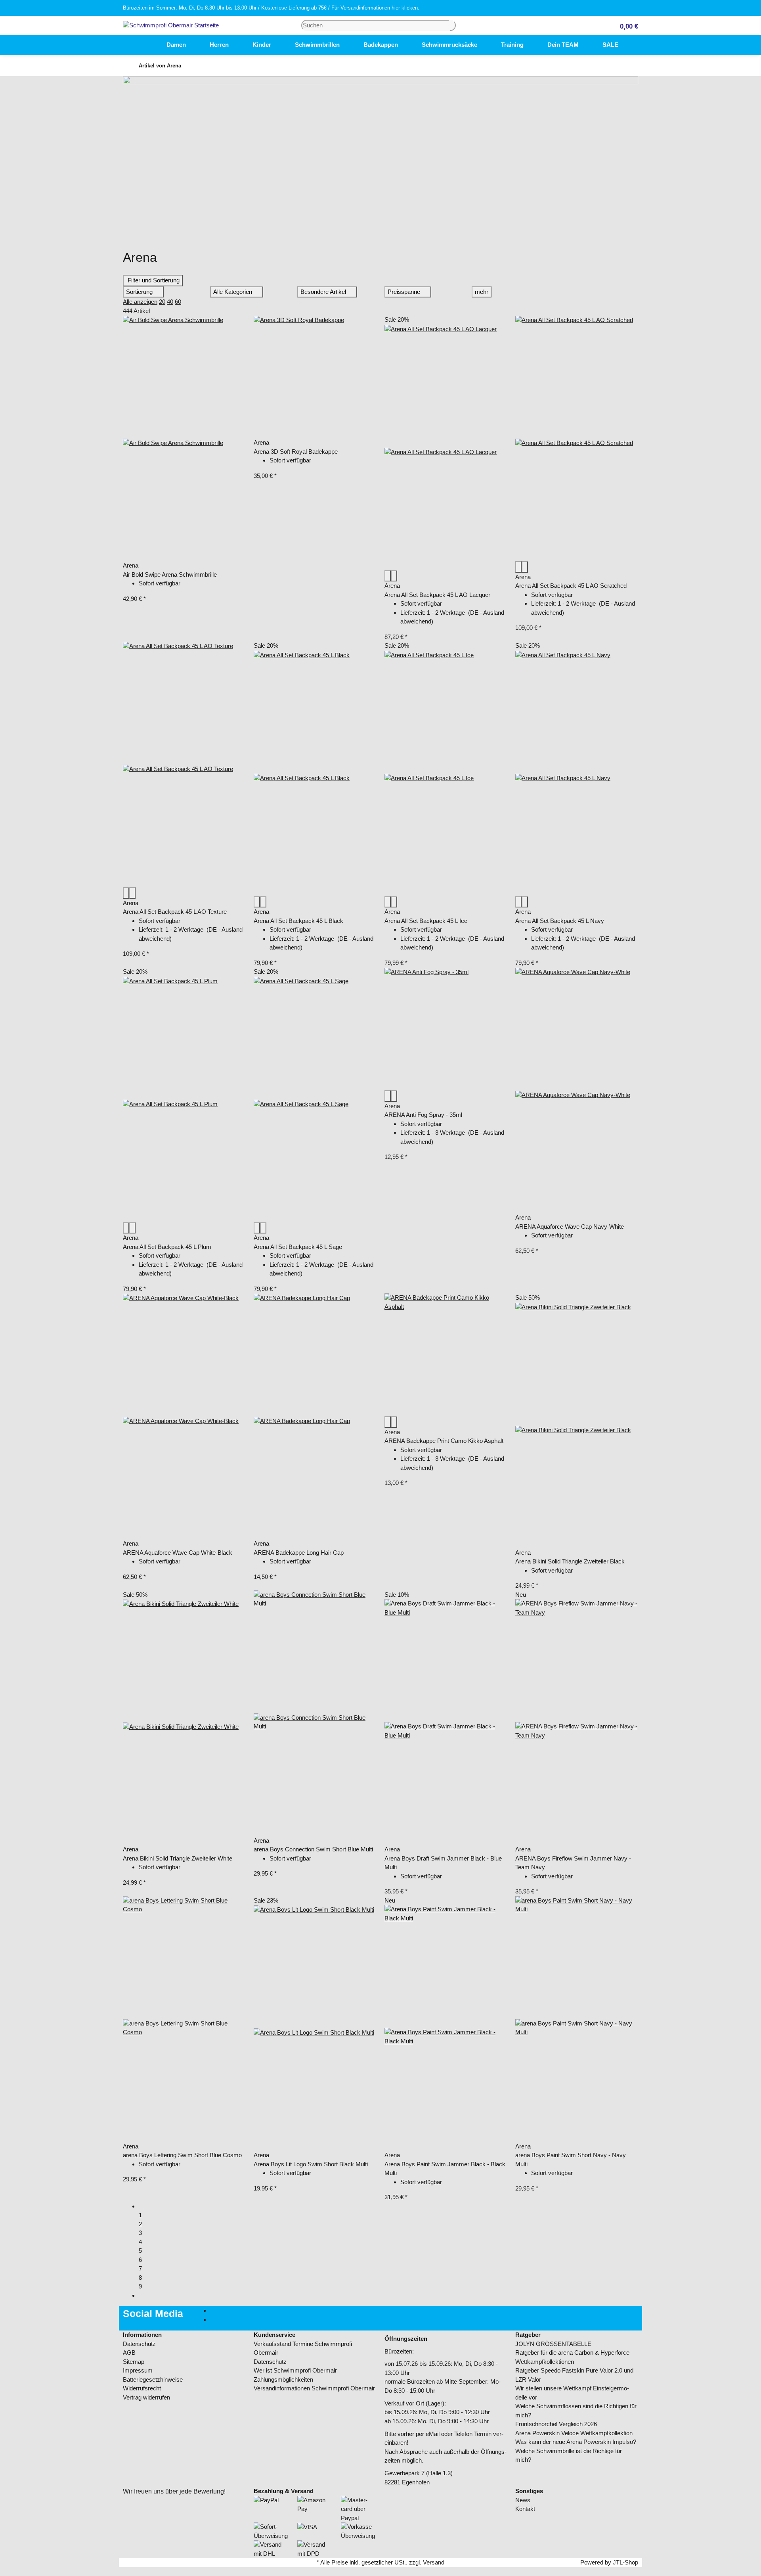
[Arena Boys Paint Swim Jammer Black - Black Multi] (446, 2028)
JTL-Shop (625, 2562)
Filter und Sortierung (153, 280)
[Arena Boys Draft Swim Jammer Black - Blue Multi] (446, 1722)
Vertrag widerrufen (146, 2397)
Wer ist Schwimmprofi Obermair (295, 2370)
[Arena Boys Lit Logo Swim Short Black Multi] (315, 2028)
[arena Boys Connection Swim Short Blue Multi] (315, 1713)
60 (178, 302)
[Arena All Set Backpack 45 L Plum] (184, 1099)
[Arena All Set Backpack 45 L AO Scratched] (577, 438)
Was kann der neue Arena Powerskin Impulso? (576, 2442)
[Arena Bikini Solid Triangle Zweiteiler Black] (577, 1425)
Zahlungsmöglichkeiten (283, 2379)
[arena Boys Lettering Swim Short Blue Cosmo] (184, 2019)
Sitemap (134, 2362)
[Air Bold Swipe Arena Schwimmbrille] (184, 438)
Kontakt (525, 2509)
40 (170, 302)
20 (162, 302)
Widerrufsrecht (142, 2388)
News (523, 2500)
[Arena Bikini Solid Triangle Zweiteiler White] (184, 1722)
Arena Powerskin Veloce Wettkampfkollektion (574, 2433)
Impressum (138, 2370)
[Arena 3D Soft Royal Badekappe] (315, 377)
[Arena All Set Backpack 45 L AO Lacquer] (446, 447)
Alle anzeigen (140, 302)
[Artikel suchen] (453, 26)
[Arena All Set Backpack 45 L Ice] (446, 773)
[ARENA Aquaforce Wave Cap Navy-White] (577, 1090)
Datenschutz (139, 2344)
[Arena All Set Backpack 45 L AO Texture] (184, 764)
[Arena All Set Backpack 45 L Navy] (577, 773)
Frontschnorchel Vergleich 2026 (556, 2424)
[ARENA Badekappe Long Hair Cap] (315, 1416)
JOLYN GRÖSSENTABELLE (553, 2344)
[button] (626, 26)
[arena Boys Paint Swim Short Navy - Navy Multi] (577, 2019)
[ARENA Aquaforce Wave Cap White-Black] (184, 1416)
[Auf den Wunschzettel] (394, 576)
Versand (434, 2562)
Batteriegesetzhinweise (153, 2379)
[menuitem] (143, 45)
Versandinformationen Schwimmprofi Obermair (314, 2388)
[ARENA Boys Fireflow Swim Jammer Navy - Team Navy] (577, 1722)
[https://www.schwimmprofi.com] (143, 45)
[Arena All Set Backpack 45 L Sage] (315, 1099)
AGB (129, 2353)
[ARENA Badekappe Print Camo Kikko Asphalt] (446, 1355)
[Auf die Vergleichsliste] (388, 576)
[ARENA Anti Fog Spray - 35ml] (446, 1029)
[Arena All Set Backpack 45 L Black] (315, 773)
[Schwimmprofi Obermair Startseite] (171, 25)
